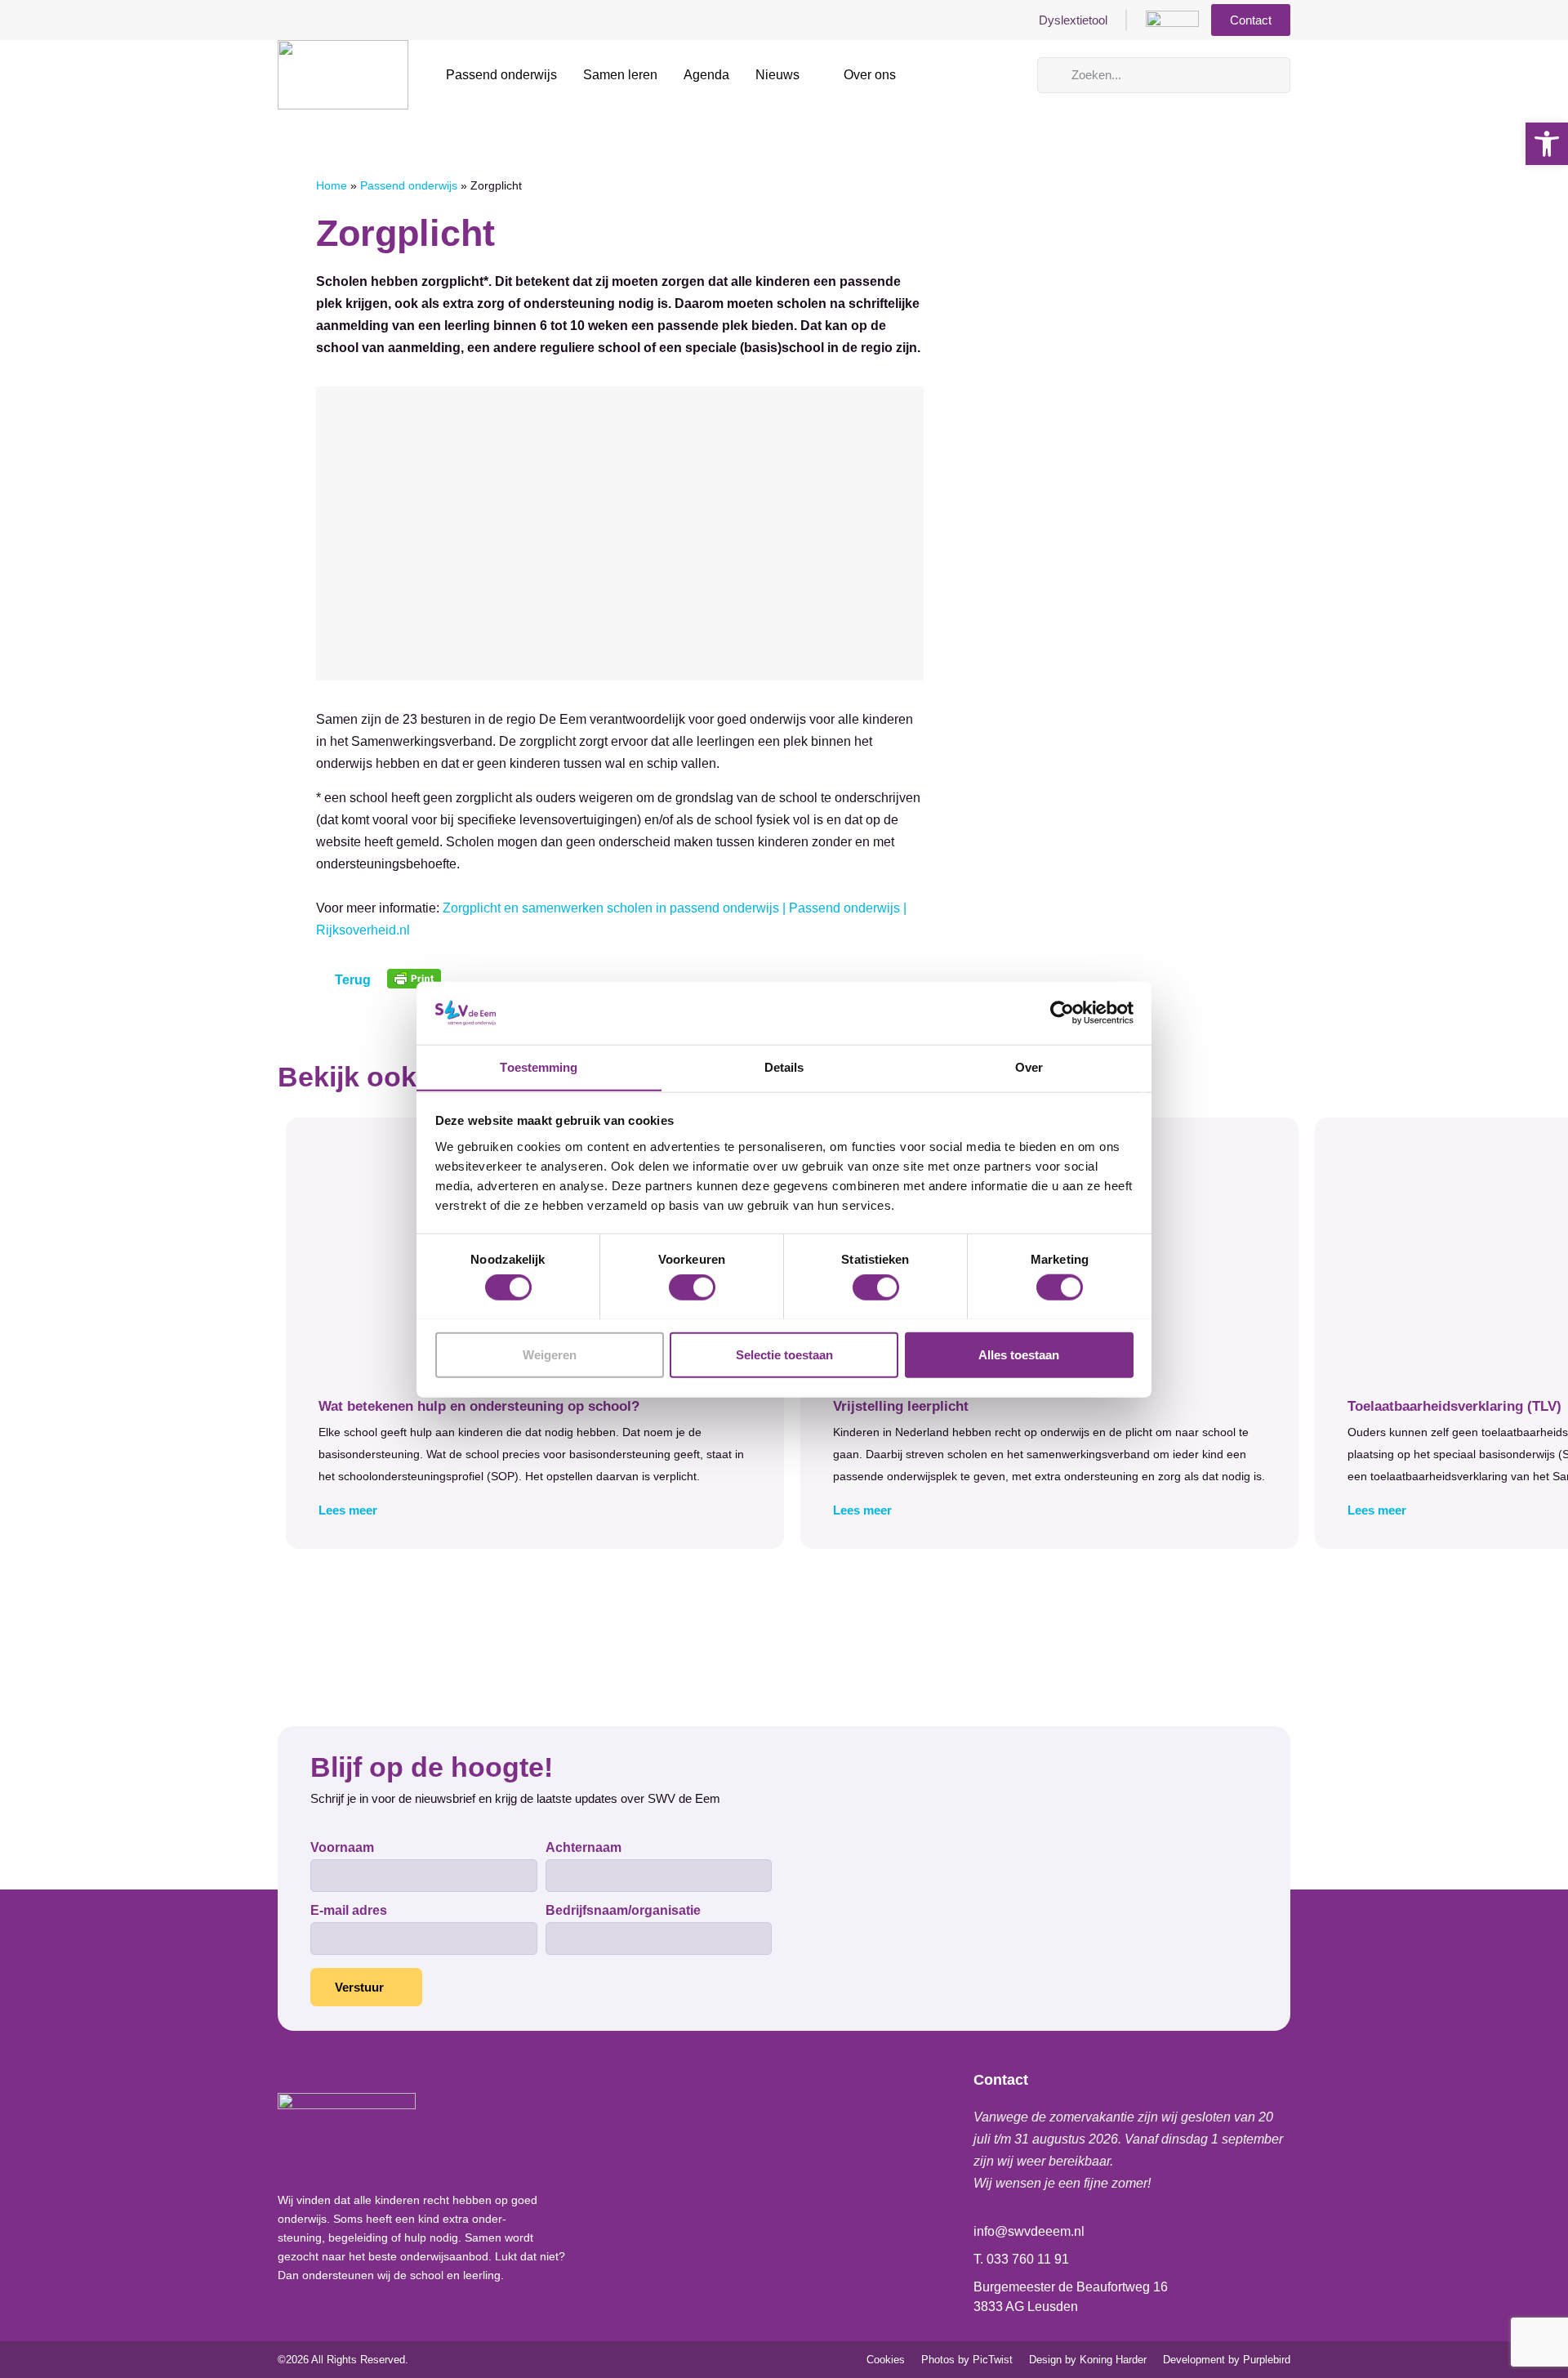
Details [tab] (784, 1066)
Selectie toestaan (784, 1354)
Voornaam (342, 1848)
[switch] (692, 1287)
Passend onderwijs (501, 75)
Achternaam (584, 1848)
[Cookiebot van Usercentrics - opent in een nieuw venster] (1062, 1013)
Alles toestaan (1019, 1354)
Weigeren (550, 1354)
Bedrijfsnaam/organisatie (623, 1911)
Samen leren (620, 75)
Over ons (870, 75)
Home (332, 186)
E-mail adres (349, 1911)
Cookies (886, 2360)
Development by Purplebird (1227, 2360)
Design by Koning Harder (1088, 2360)
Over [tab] (1029, 1066)
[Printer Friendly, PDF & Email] (414, 984)
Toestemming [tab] (539, 1066)
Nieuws (777, 75)
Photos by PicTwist (967, 2360)
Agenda (706, 75)
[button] (535, 1510)
